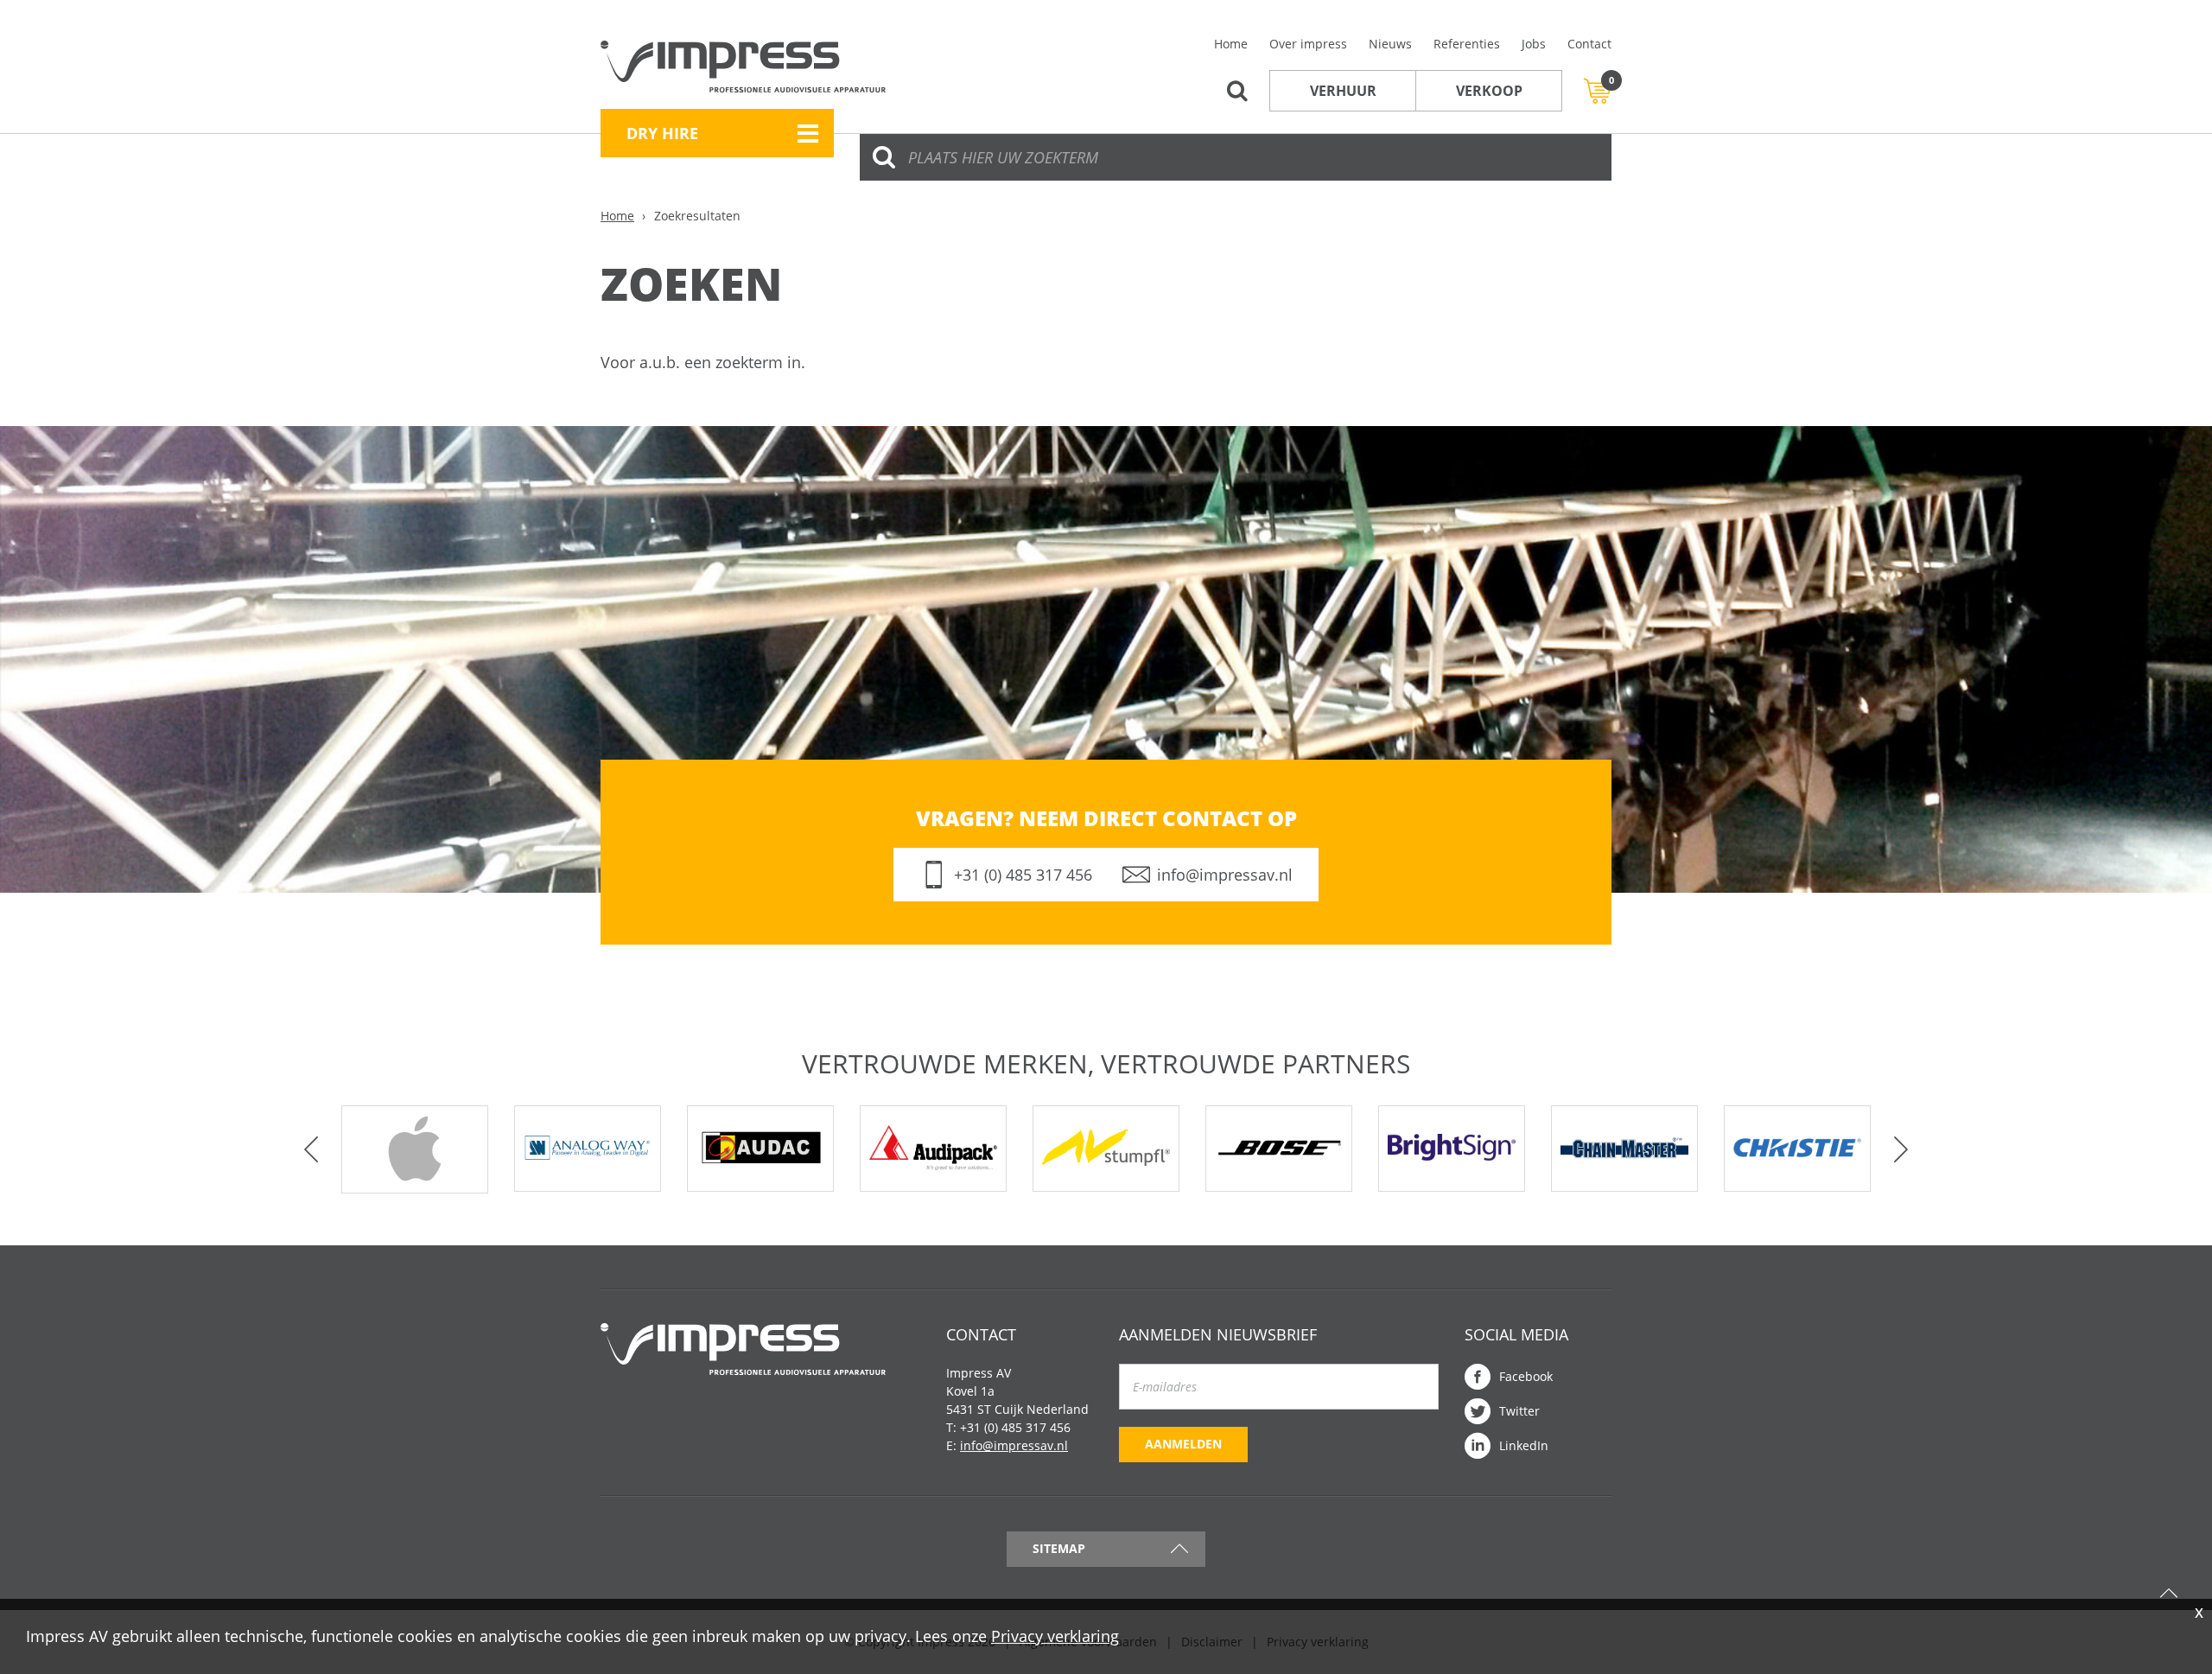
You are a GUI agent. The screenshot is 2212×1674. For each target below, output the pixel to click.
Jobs (1534, 44)
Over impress (1308, 44)
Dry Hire (662, 133)
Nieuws (1390, 44)
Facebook (1526, 1376)
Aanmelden (1183, 1444)
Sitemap (1059, 1548)
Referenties (1467, 44)
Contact (1589, 44)
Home (1231, 44)
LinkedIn (1524, 1445)
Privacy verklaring (1055, 1636)
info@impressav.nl (1225, 875)
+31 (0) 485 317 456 (1023, 875)
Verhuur (1343, 91)
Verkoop (1489, 91)
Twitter (1519, 1411)
